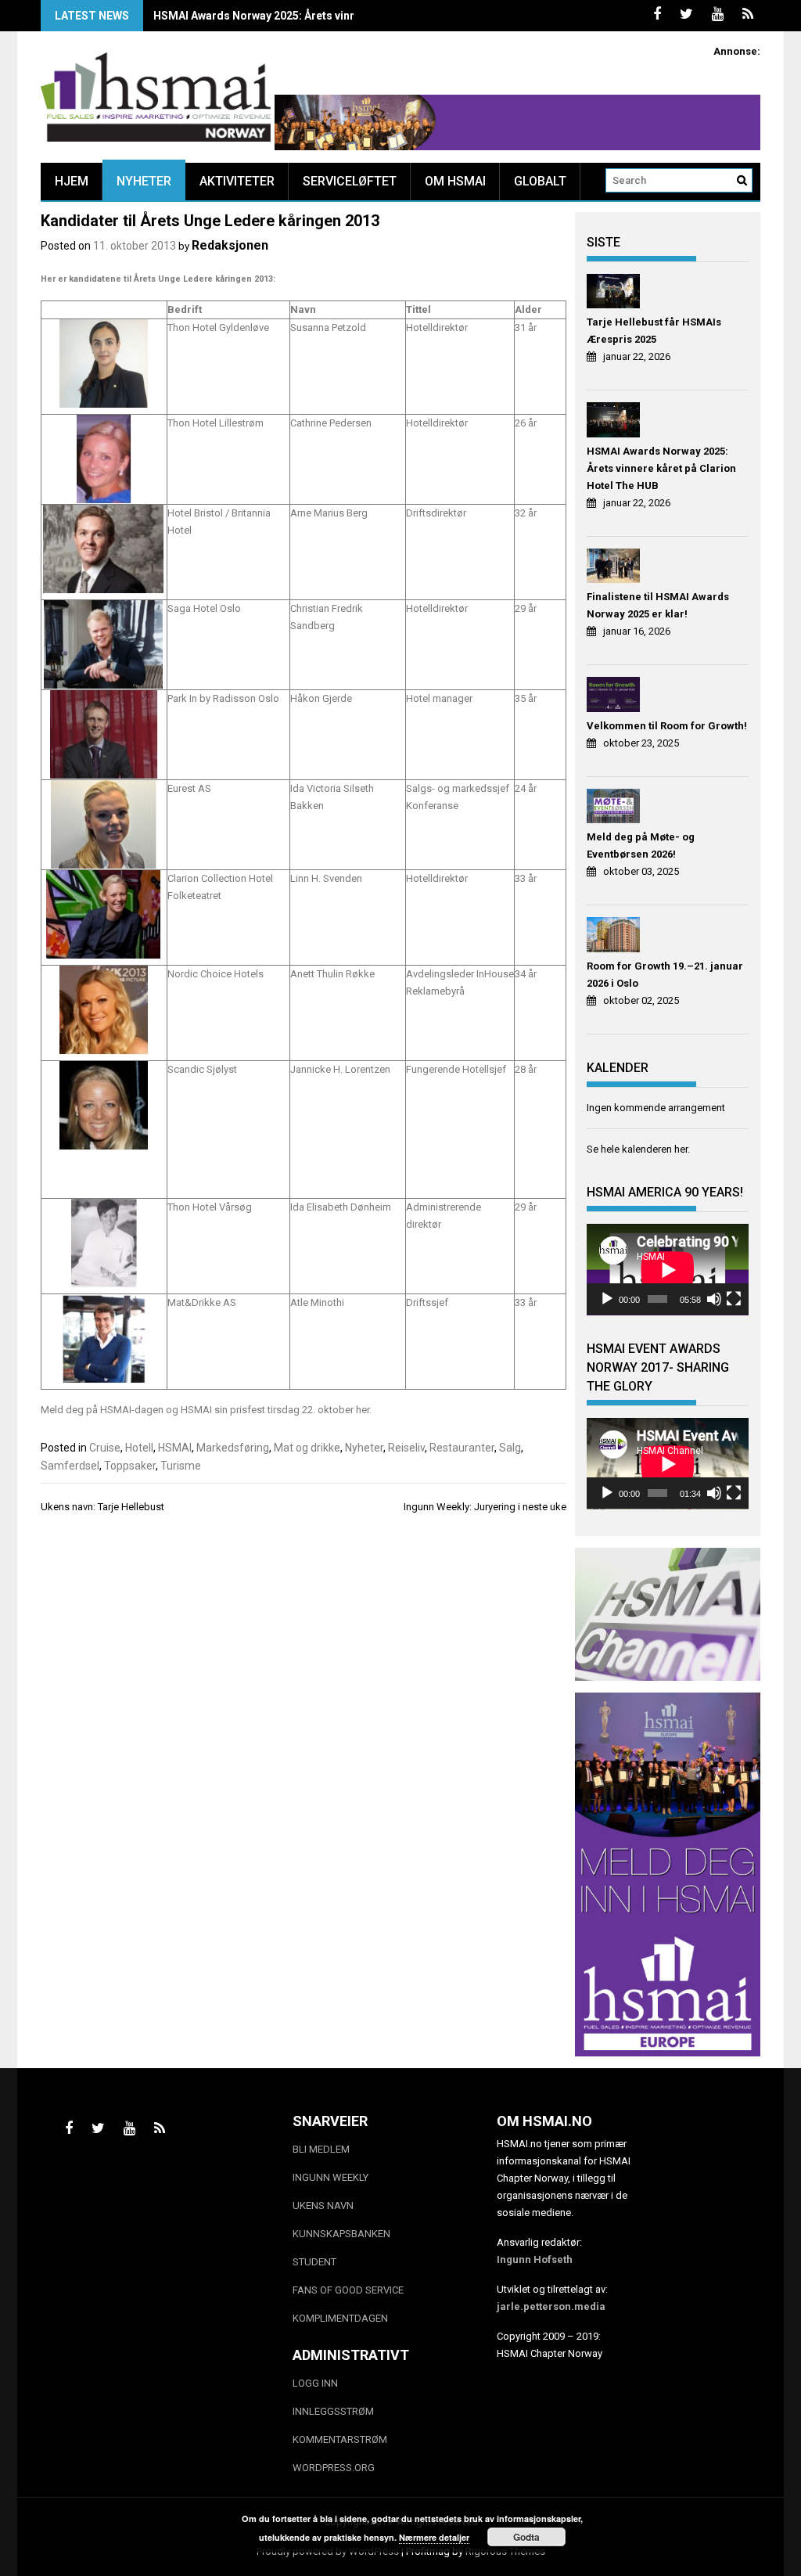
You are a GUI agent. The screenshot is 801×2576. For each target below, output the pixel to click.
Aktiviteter (237, 181)
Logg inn (315, 2383)
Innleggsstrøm (333, 2411)
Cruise (105, 1448)
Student (314, 2262)
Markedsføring (233, 1448)
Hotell (139, 1448)
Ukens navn (323, 2205)
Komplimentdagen (340, 2318)
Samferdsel (70, 1466)
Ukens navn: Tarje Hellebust (102, 1507)
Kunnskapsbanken (341, 2234)
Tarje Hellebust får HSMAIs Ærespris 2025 (654, 331)
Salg (510, 1448)
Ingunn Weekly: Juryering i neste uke (485, 1507)
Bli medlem (321, 2149)
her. (363, 1410)
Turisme (181, 1466)
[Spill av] (607, 1299)
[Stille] (714, 1299)
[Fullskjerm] (734, 1299)
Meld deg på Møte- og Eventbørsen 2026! (641, 845)
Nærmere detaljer (434, 2537)
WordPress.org (334, 2468)
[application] (668, 1270)
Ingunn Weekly (330, 2177)
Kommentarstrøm (340, 2439)
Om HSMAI (455, 181)
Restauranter (462, 1448)
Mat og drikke (307, 1448)
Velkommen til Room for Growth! (667, 726)
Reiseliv (406, 1448)
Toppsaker (130, 1466)
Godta (526, 2537)
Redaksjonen (230, 245)
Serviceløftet (350, 181)
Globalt (540, 181)
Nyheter (144, 181)
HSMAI (175, 1448)
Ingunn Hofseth (535, 2259)
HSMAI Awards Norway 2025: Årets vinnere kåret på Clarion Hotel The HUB (345, 16)
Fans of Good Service (348, 2290)
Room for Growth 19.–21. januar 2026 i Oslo (665, 975)
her (681, 1149)
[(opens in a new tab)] (615, 294)
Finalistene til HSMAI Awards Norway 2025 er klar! (658, 605)
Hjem (72, 181)
